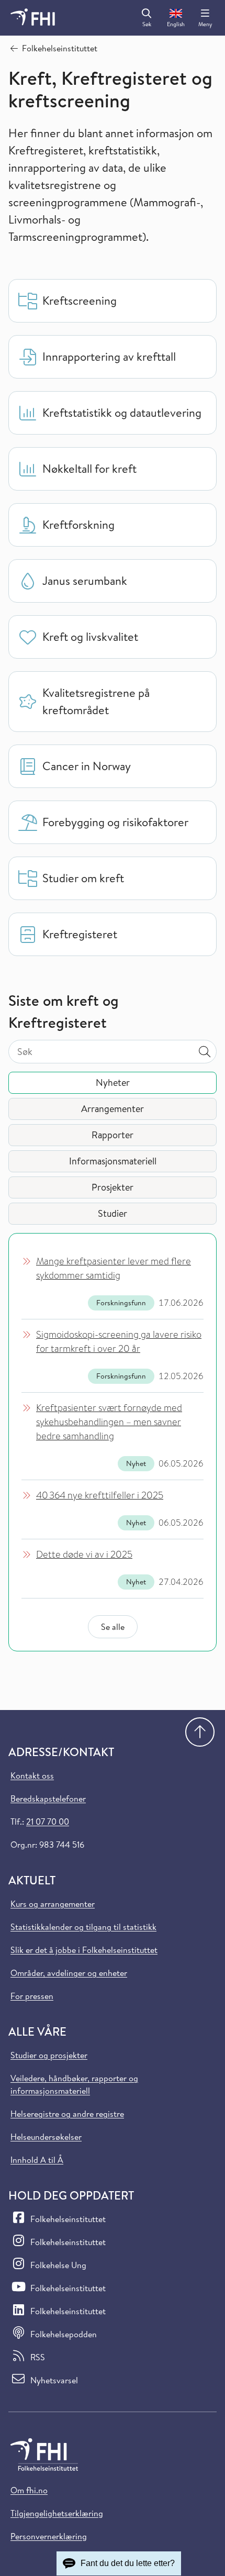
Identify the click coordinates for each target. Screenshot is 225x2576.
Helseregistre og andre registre (67, 2114)
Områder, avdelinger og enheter (69, 1973)
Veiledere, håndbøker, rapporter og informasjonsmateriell (74, 2084)
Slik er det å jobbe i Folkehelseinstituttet (84, 1950)
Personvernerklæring (49, 2536)
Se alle (113, 1627)
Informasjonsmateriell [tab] (113, 1161)
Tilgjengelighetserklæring (57, 2513)
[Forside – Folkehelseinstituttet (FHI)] (33, 18)
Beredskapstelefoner (48, 1798)
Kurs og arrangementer (53, 1904)
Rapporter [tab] (113, 1135)
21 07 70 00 (48, 1822)
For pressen (32, 1996)
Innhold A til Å (37, 2160)
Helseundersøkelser (46, 2137)
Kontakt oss (32, 1775)
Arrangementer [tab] (113, 1109)
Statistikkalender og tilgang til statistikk (83, 1927)
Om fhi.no (29, 2490)
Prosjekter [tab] (113, 1187)
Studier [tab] (113, 1213)
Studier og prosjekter (49, 2055)
